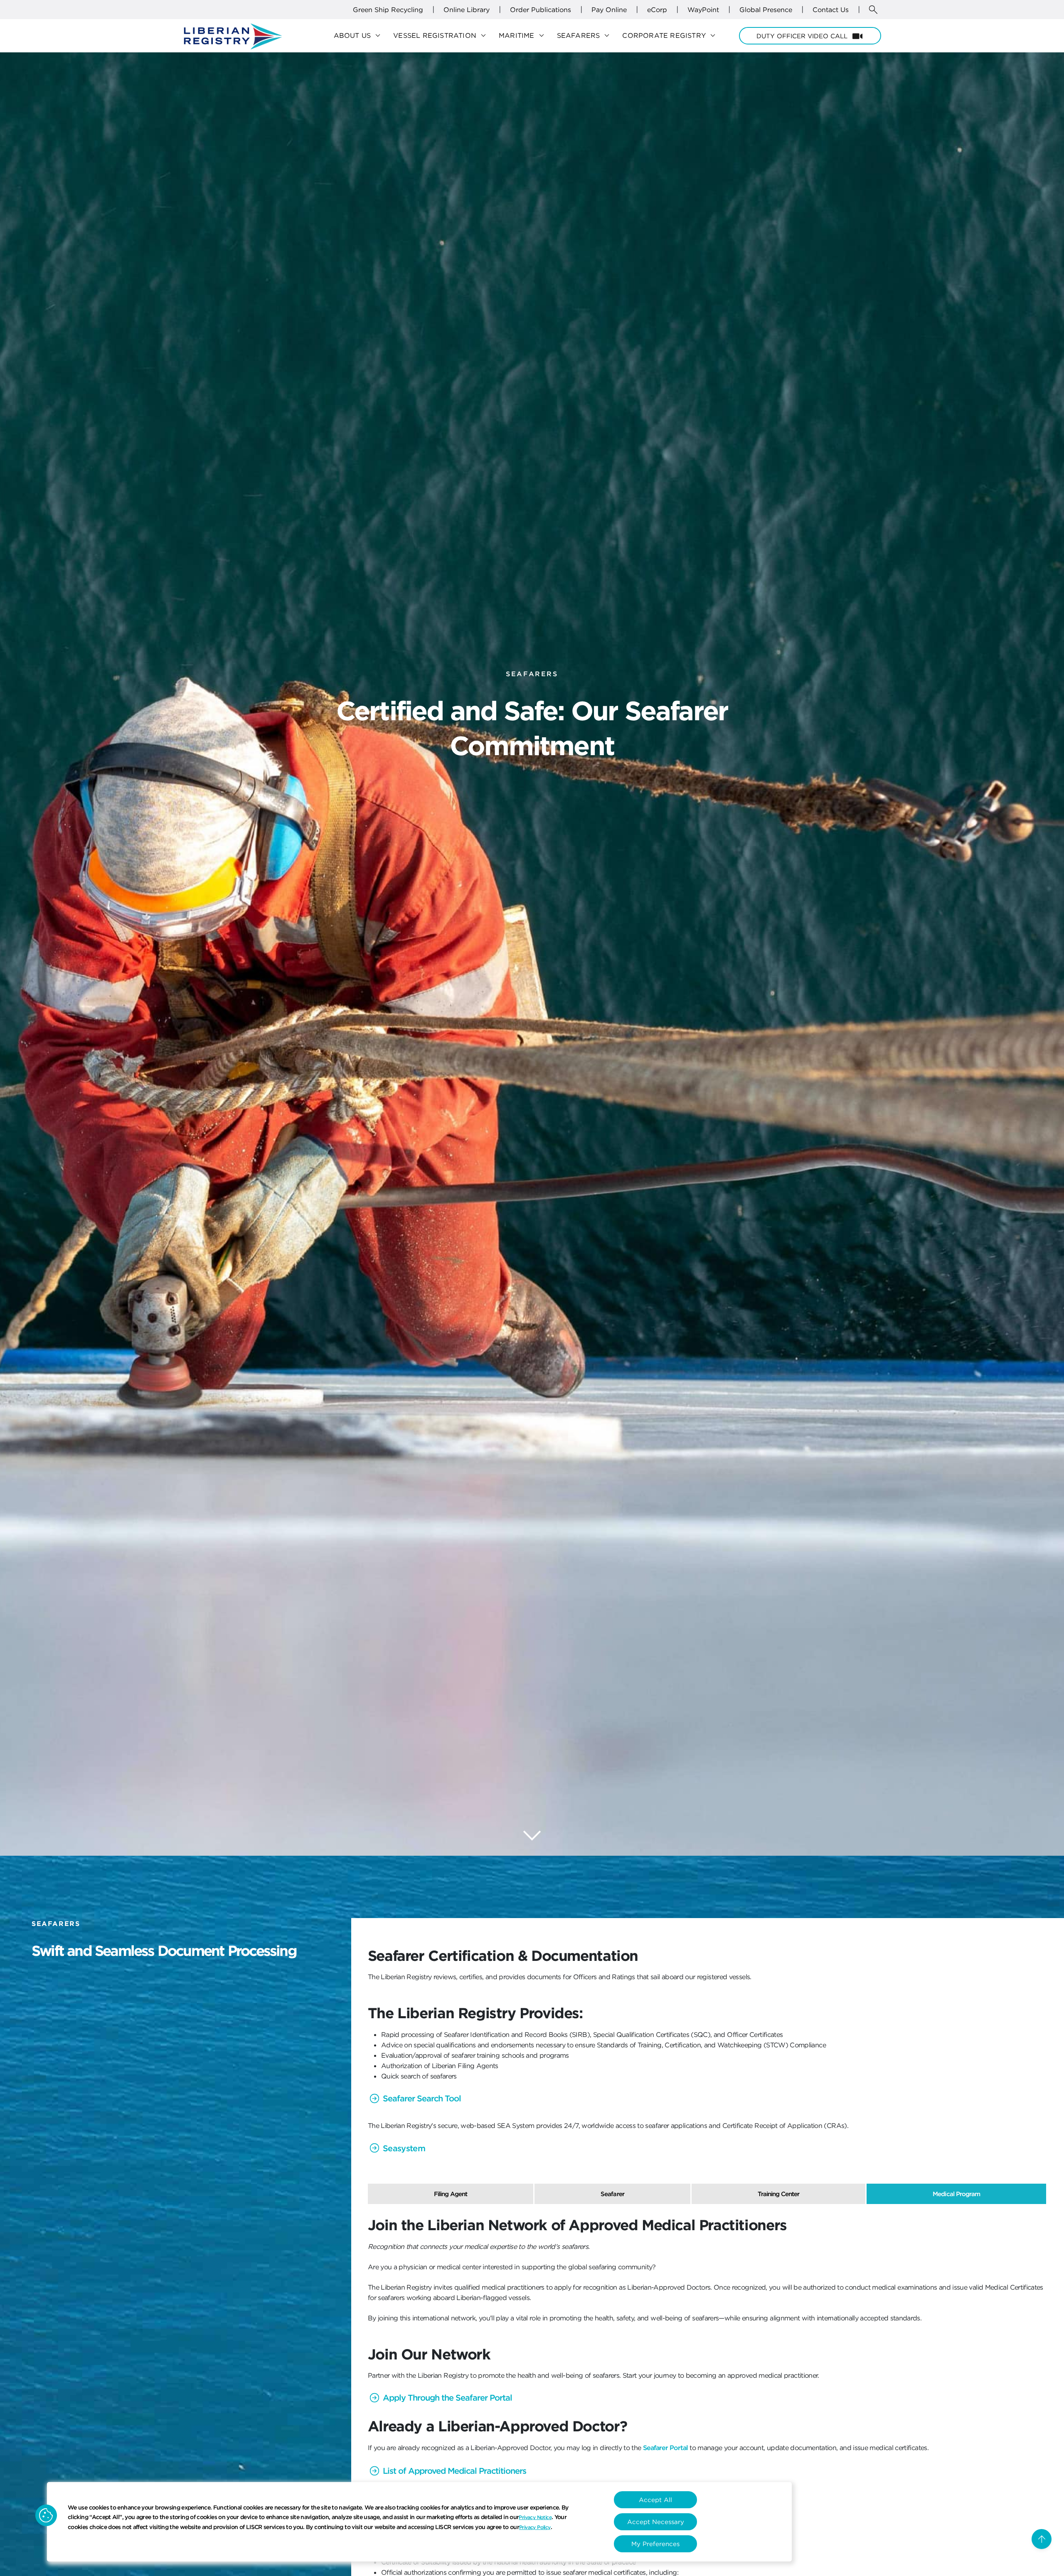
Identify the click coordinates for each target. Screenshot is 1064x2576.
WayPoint (703, 10)
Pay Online (609, 10)
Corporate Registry (670, 36)
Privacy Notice (535, 2517)
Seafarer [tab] (612, 2194)
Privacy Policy (535, 2527)
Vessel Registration (441, 36)
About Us (358, 36)
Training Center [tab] (779, 2194)
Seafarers (585, 36)
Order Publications (541, 10)
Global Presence (766, 10)
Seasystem (404, 2148)
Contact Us (831, 10)
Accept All (655, 2500)
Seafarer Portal (665, 2448)
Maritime (523, 36)
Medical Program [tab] (956, 2194)
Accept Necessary (656, 2522)
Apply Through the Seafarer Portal (447, 2397)
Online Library (467, 10)
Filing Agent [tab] (451, 2194)
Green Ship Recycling (388, 10)
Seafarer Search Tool (422, 2098)
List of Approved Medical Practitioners (454, 2471)
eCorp (657, 10)
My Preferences (655, 2544)
